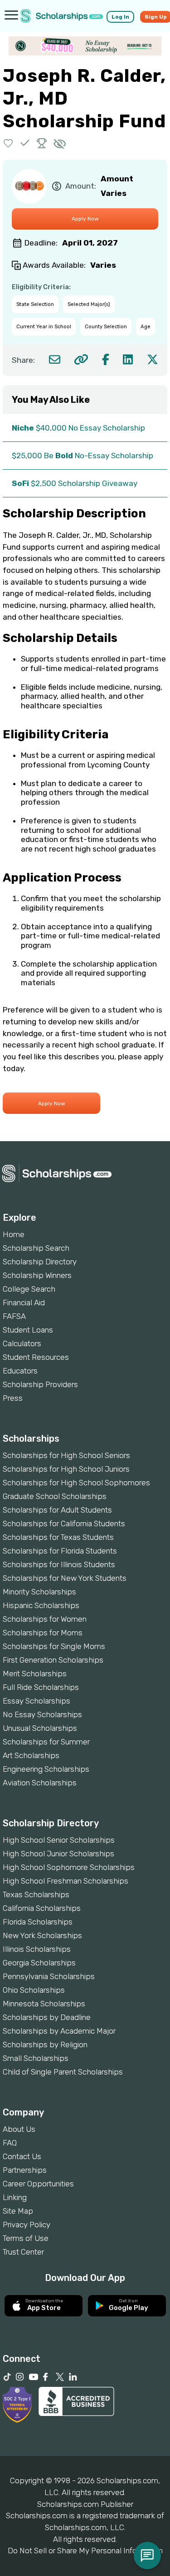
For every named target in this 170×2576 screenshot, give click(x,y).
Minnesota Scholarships (44, 2004)
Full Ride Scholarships (41, 1687)
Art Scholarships (31, 1755)
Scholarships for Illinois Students (59, 1564)
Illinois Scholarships (37, 1949)
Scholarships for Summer (46, 1742)
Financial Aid (24, 1303)
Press (13, 1398)
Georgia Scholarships (39, 1963)
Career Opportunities (38, 2184)
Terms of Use (26, 2238)
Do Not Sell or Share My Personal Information (85, 2551)
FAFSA (14, 1316)
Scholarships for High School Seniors (66, 1455)
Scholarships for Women (45, 1619)
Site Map (18, 2211)
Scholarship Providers (40, 1384)
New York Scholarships (42, 1935)
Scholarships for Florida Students (60, 1551)
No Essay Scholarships (42, 1714)
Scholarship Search (36, 1248)
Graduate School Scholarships (55, 1496)
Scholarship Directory (40, 1262)
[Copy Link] (81, 359)
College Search (29, 1289)
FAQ (10, 2143)
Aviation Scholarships (40, 1783)
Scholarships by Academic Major (59, 2031)
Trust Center (23, 2252)
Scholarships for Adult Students (57, 1510)
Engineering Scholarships (46, 1769)
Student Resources (36, 1357)
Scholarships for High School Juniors (66, 1469)
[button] (8, 143)
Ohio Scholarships (34, 1990)
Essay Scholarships (36, 1701)
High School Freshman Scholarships (66, 1881)
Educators (20, 1371)
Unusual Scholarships (40, 1728)
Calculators (22, 1343)
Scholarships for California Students (64, 1524)
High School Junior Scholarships (58, 1854)
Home (14, 1234)
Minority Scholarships (39, 1592)
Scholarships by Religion (45, 2045)
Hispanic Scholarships (41, 1605)
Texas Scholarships (36, 1894)
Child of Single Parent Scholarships (63, 2072)
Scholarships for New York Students (65, 1578)
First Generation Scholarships (53, 1660)
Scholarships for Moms (43, 1633)
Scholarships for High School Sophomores (76, 1483)
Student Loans (28, 1330)
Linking (15, 2197)
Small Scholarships (36, 2058)
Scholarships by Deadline (47, 2017)
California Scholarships (42, 1908)
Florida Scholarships (38, 1922)
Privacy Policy (27, 2225)
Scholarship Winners (37, 1275)
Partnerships (25, 2170)
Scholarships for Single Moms (54, 1646)
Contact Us (22, 2156)
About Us (19, 2129)
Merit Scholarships (35, 1674)
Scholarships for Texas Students (58, 1537)
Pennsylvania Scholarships (49, 1976)
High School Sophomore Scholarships (69, 1867)
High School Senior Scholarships (59, 1840)
